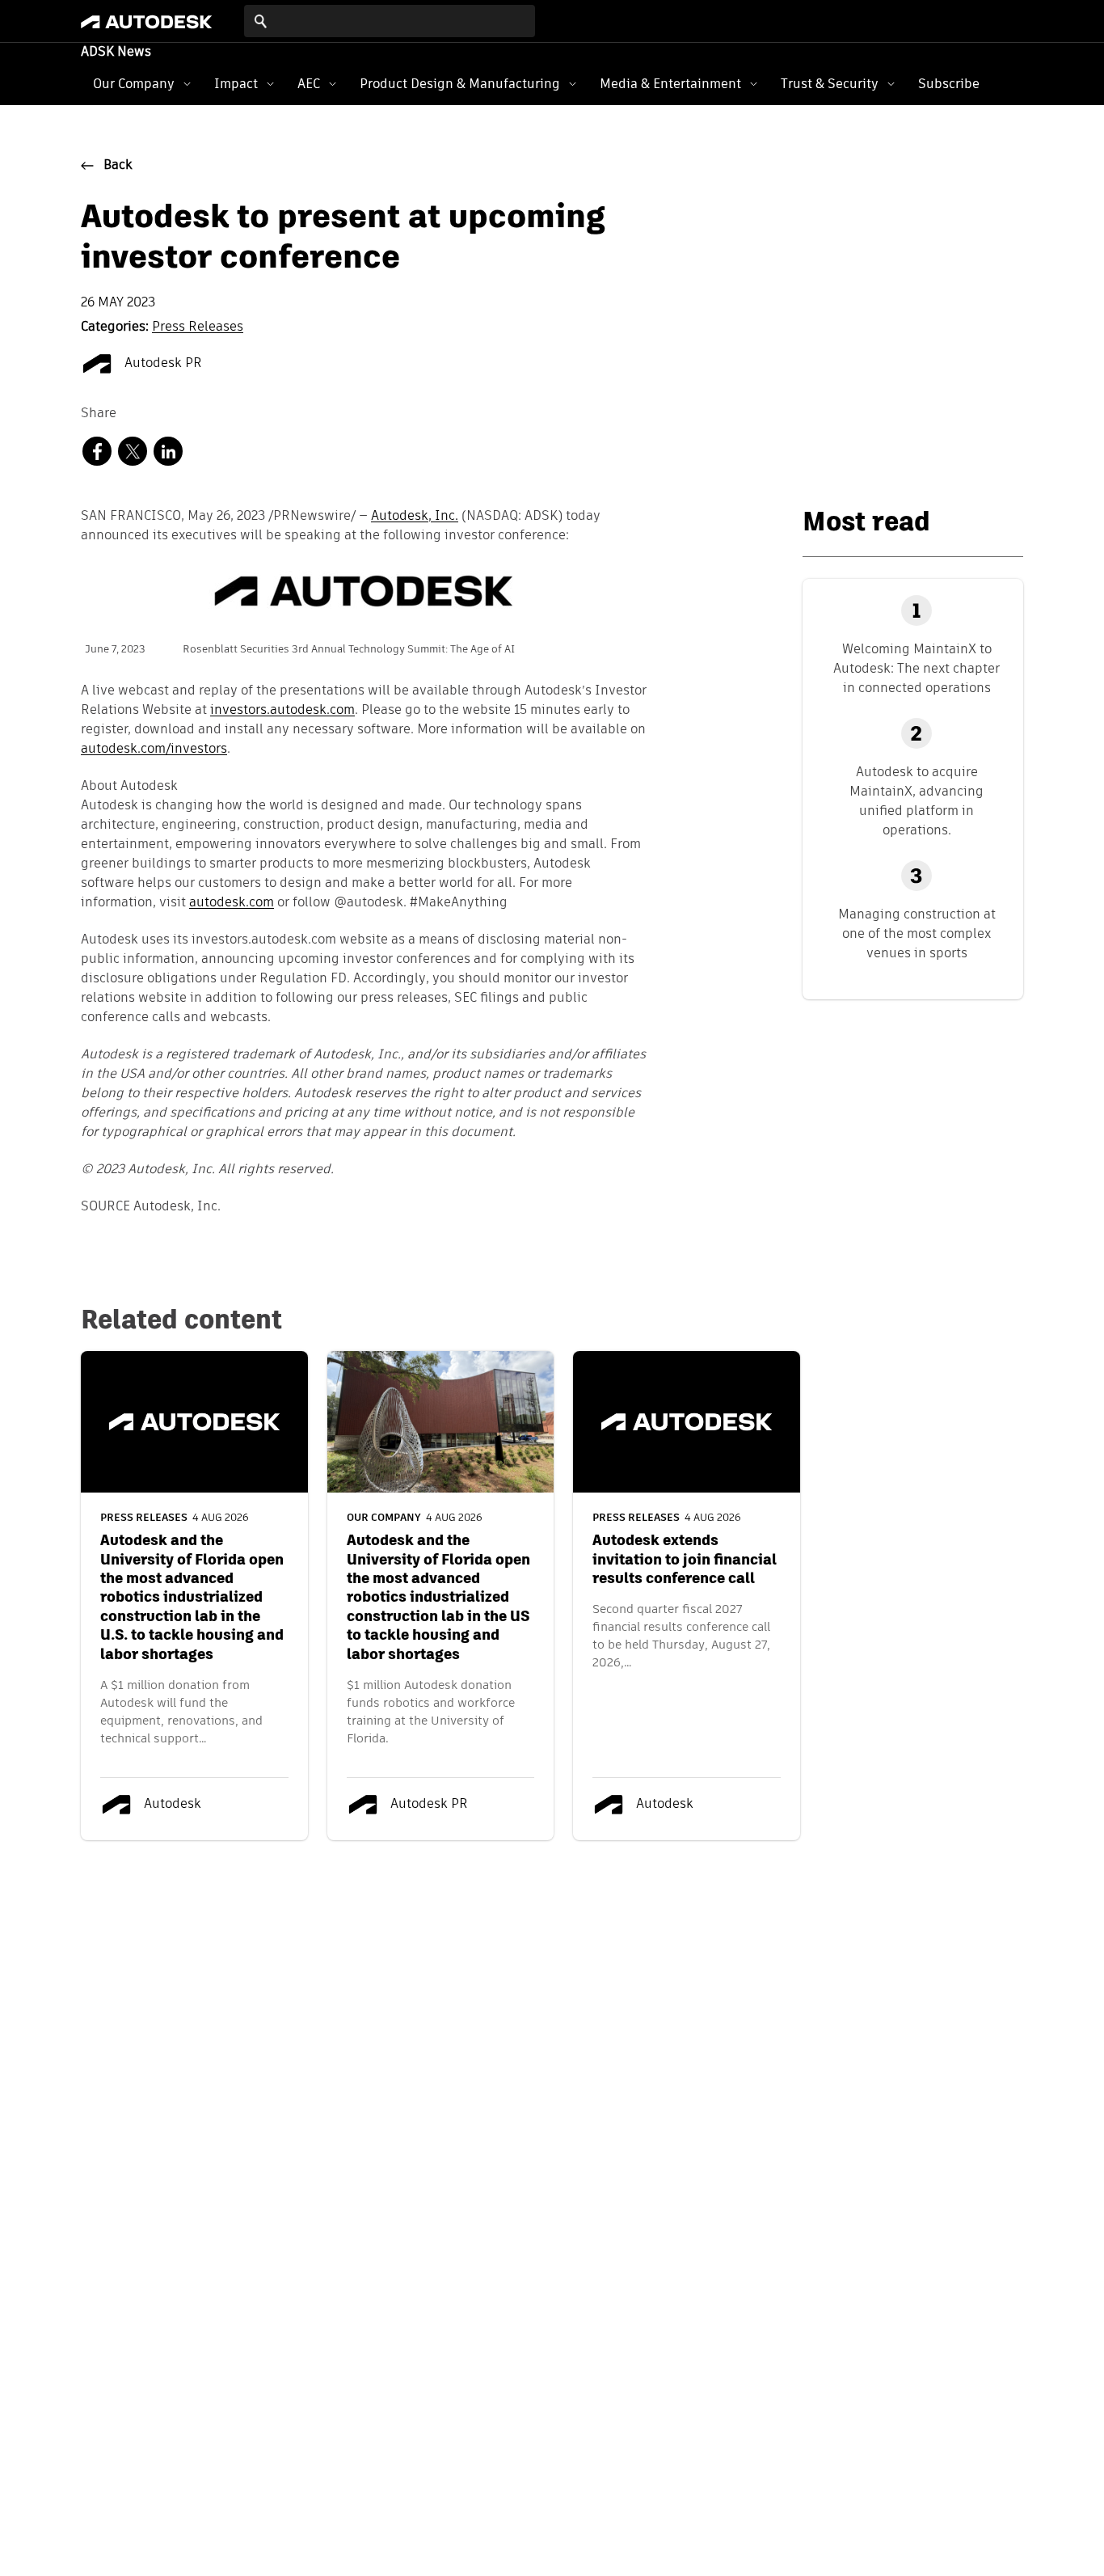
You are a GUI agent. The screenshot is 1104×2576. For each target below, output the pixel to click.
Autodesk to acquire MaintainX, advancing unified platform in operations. (916, 801)
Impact (236, 84)
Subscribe (949, 84)
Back (118, 166)
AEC (309, 84)
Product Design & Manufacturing (460, 84)
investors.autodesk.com (282, 711)
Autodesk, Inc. (415, 517)
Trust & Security (830, 84)
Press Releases (198, 327)
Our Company (134, 84)
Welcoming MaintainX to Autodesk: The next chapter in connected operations (916, 668)
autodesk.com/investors (154, 750)
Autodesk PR (162, 364)
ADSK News (116, 53)
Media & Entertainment (670, 84)
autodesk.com (232, 903)
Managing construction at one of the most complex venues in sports (917, 933)
